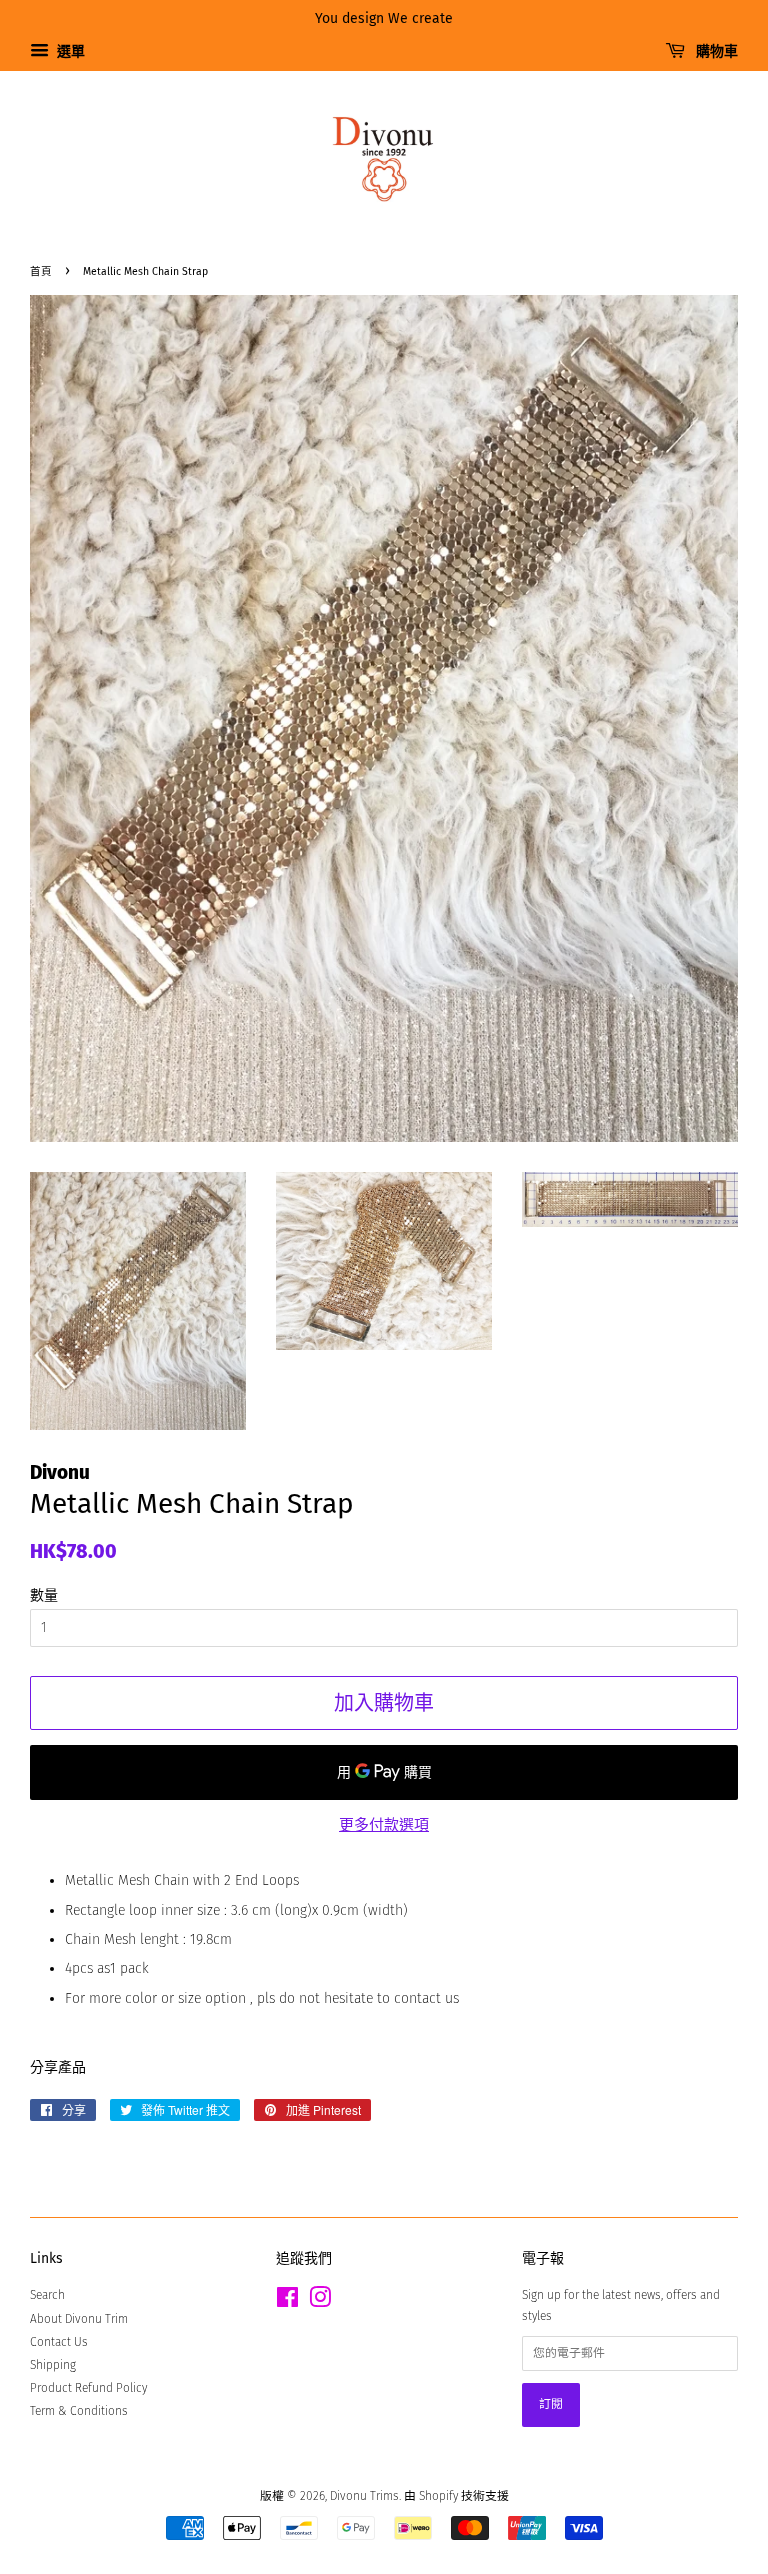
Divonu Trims (364, 2496)
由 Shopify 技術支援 (456, 2496)
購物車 (715, 51)
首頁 (41, 271)
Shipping (53, 2365)
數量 (44, 1595)
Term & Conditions (79, 2411)
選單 (69, 51)
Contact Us (59, 2342)
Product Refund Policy (88, 2388)
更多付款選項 (384, 1825)
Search (47, 2295)
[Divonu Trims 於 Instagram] (320, 2302)
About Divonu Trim (79, 2319)
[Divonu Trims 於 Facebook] (287, 2302)
